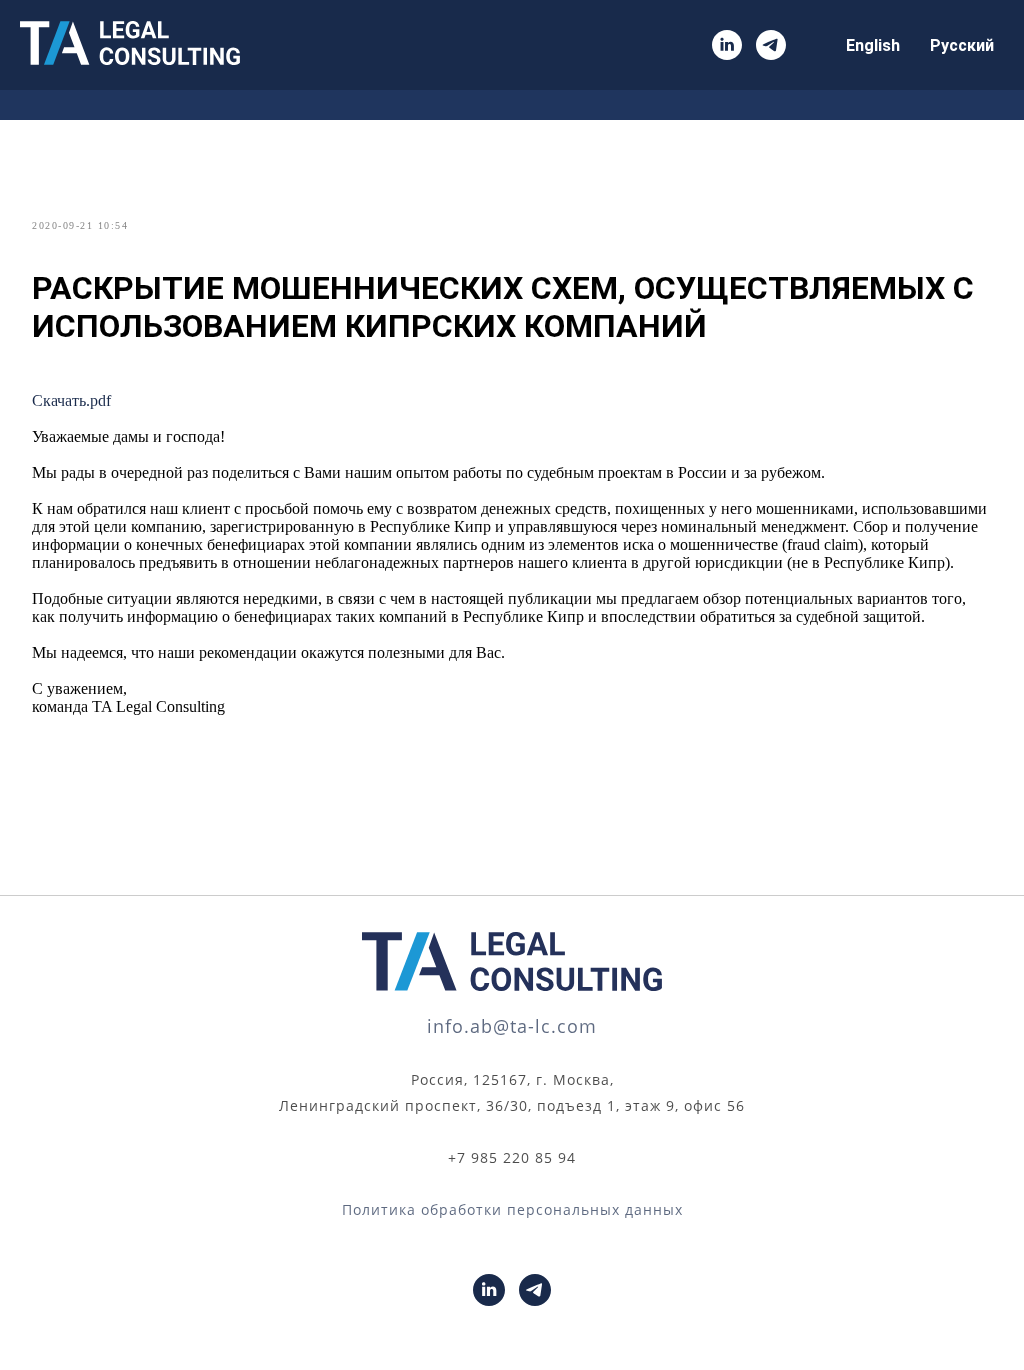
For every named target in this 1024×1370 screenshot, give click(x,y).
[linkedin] (727, 45)
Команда (376, 35)
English (873, 45)
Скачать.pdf (71, 400)
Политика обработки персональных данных (512, 1209)
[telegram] (771, 45)
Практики (478, 35)
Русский (962, 45)
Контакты (516, 54)
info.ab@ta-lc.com (512, 1026)
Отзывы (413, 54)
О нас (289, 35)
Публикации (592, 35)
